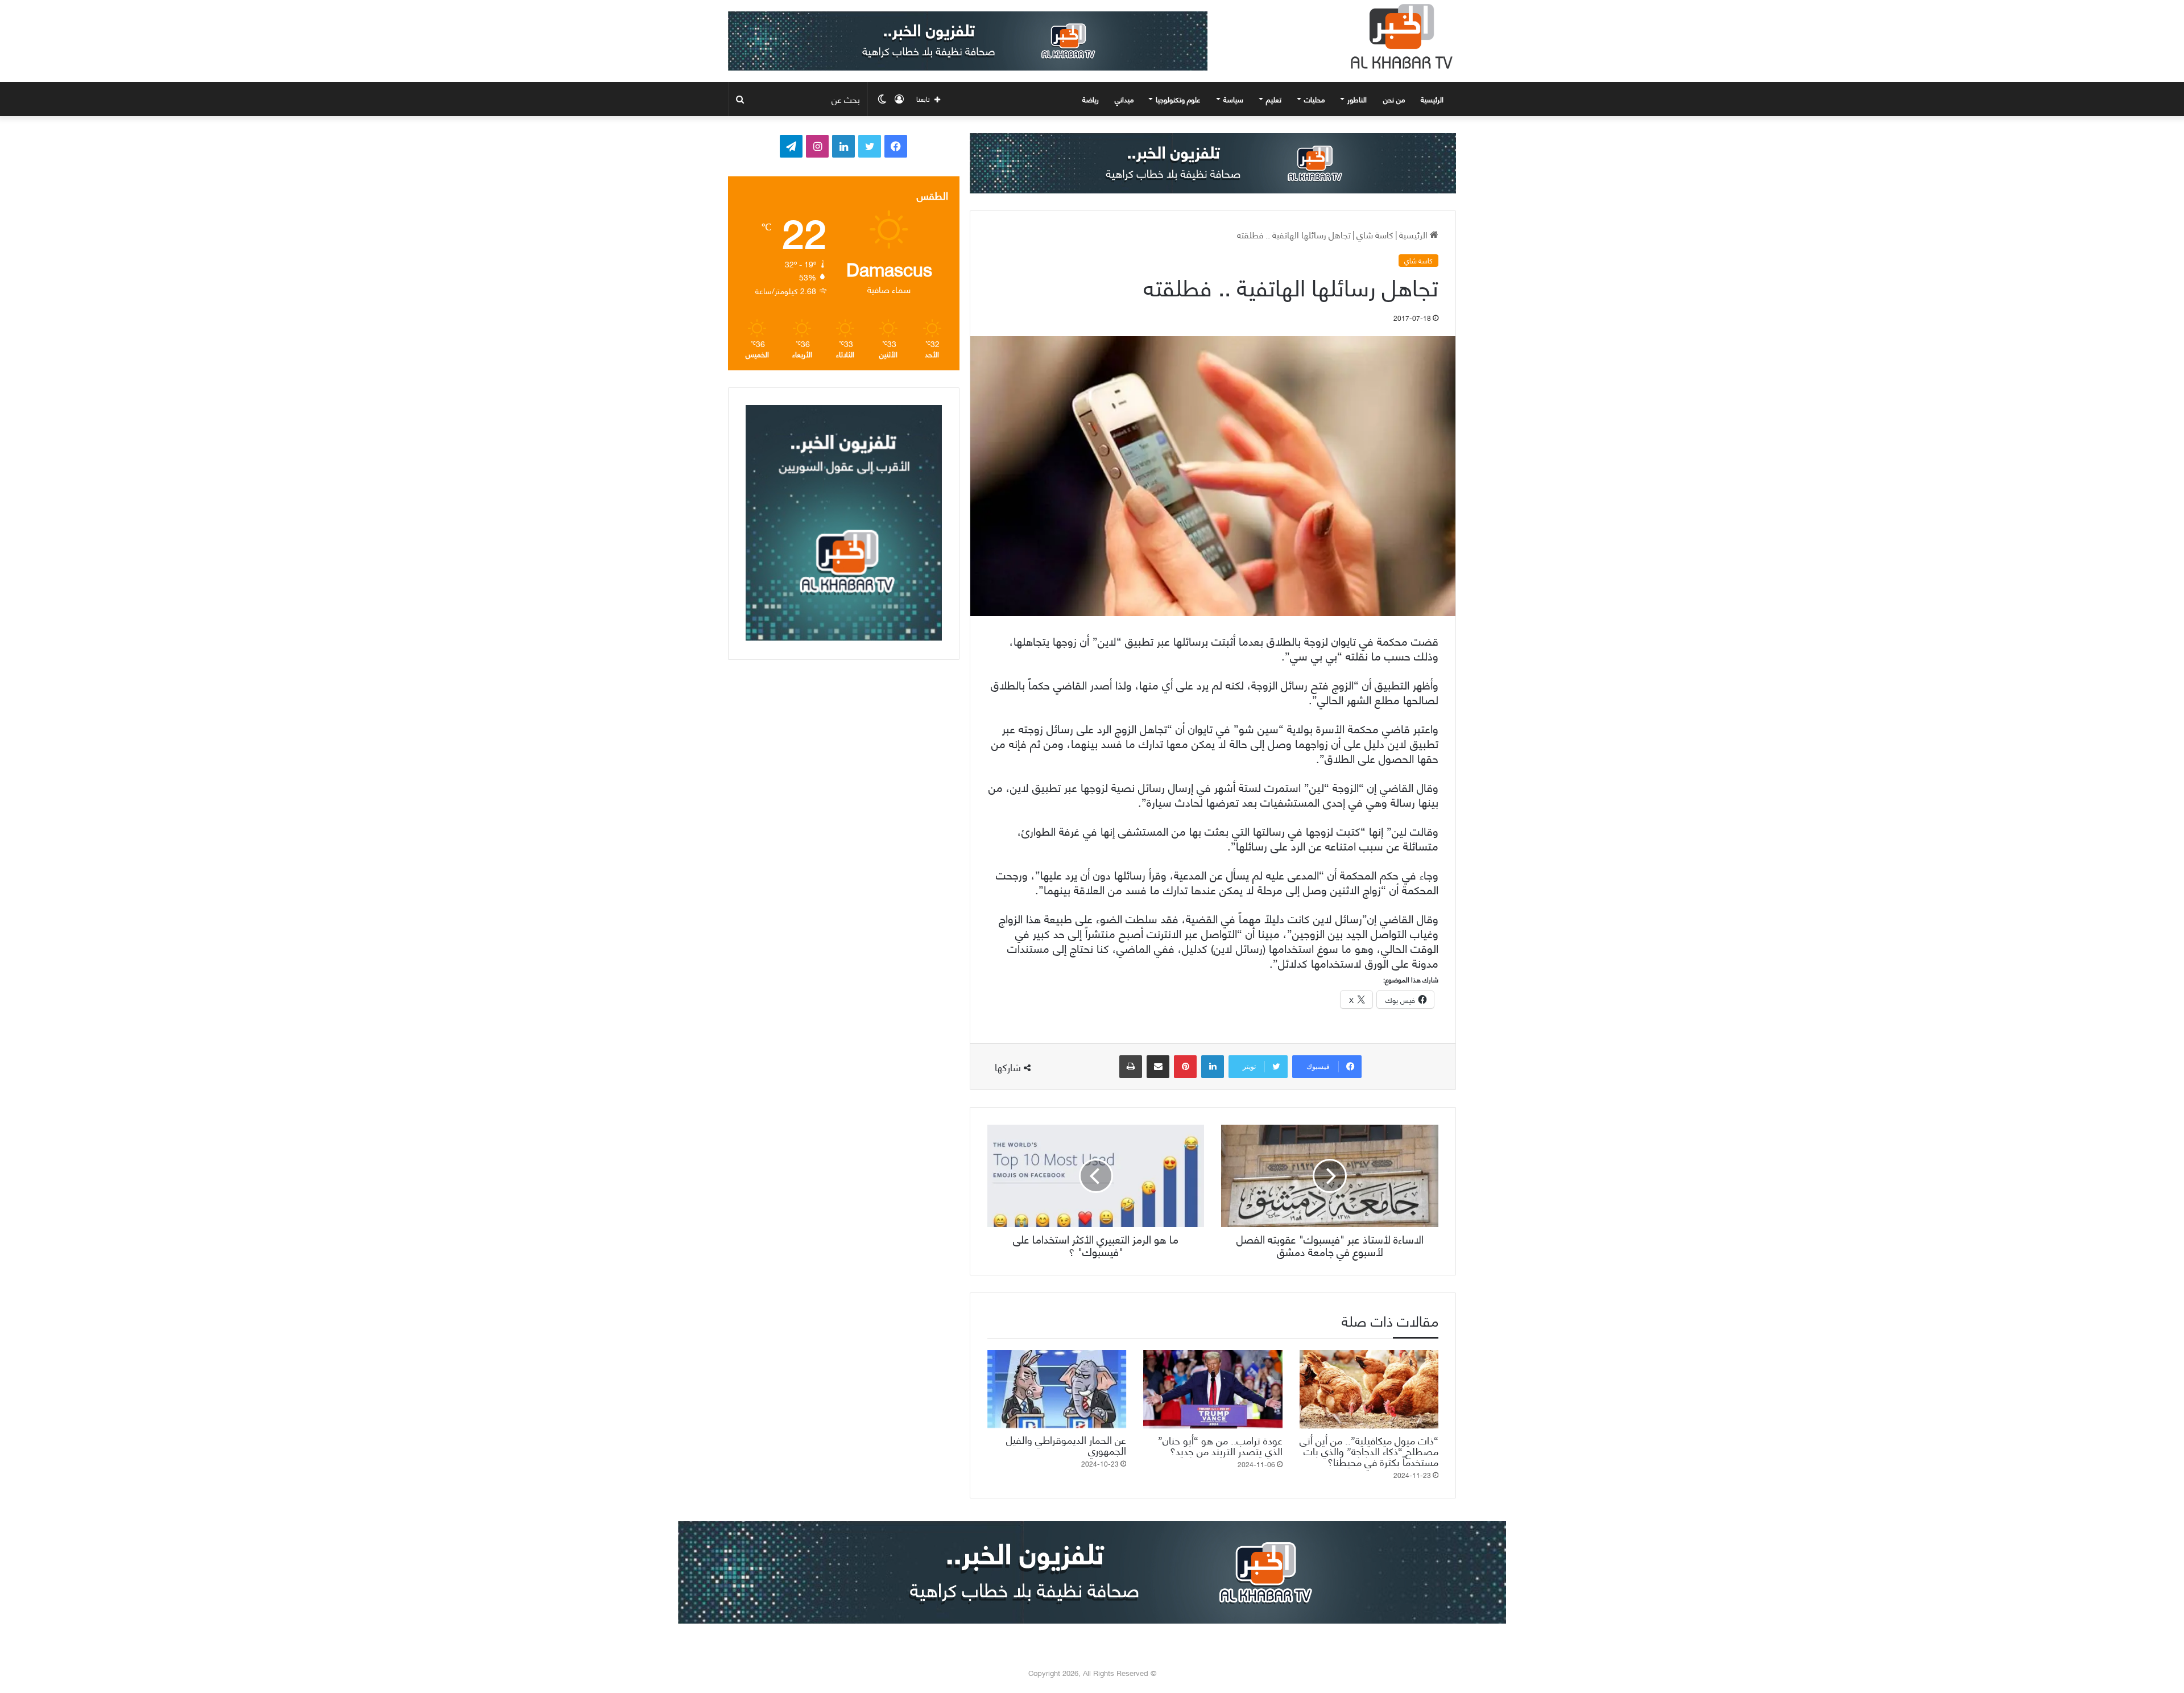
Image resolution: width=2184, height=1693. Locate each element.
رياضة (1091, 99)
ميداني (1124, 99)
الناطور (1357, 99)
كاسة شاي (1375, 234)
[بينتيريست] (1185, 1067)
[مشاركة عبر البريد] (1158, 1067)
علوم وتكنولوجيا (1178, 99)
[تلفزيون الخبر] (1399, 36)
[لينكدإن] (1213, 1067)
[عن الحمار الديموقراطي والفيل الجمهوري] (1057, 1389)
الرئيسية (1433, 99)
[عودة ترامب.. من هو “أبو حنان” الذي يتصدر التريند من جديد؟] (1213, 1389)
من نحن (1394, 99)
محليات (1314, 99)
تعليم (1274, 99)
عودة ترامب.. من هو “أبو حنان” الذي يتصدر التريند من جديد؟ (1220, 1445)
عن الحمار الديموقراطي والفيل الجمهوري (1066, 1444)
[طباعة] (1131, 1067)
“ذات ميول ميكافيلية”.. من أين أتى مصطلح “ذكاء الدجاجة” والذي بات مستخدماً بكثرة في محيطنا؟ (1369, 1450)
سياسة (1233, 99)
